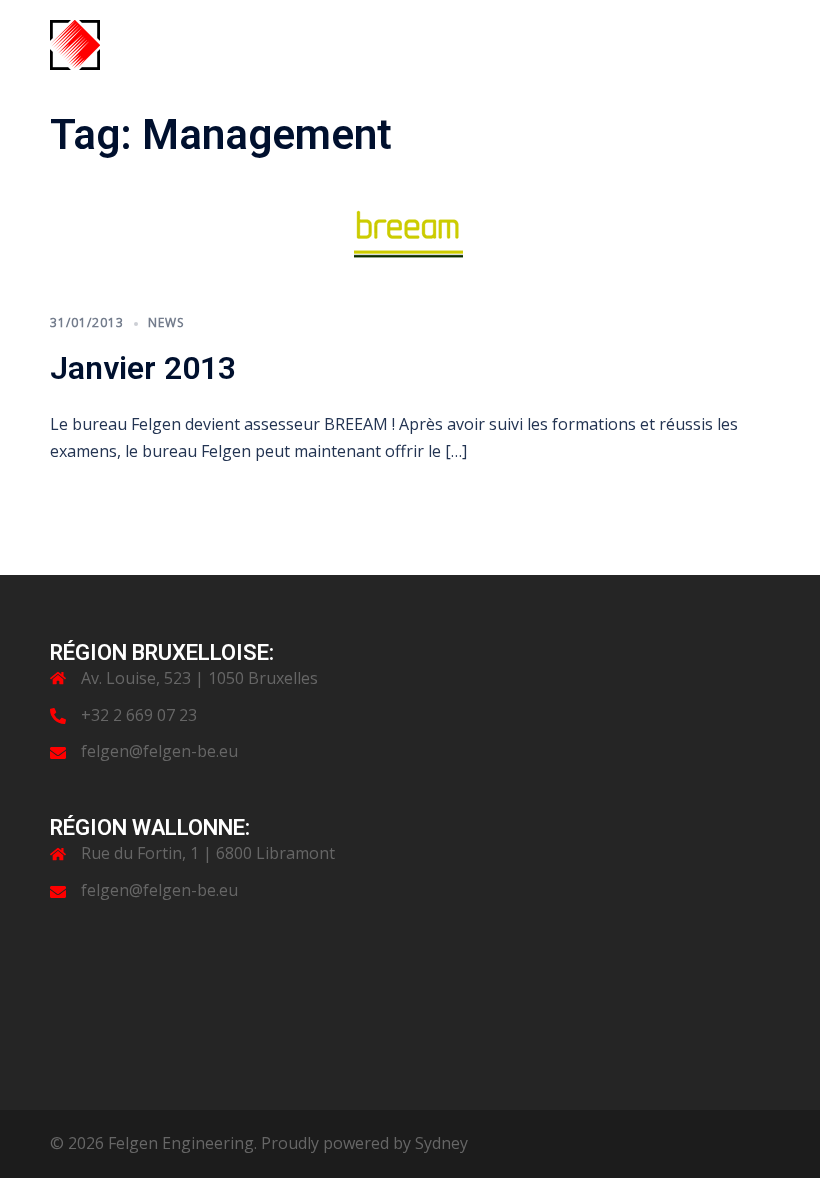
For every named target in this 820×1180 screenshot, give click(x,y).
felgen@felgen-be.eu (159, 751)
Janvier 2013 (143, 368)
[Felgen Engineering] (75, 43)
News (166, 322)
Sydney (441, 1143)
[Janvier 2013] (410, 235)
